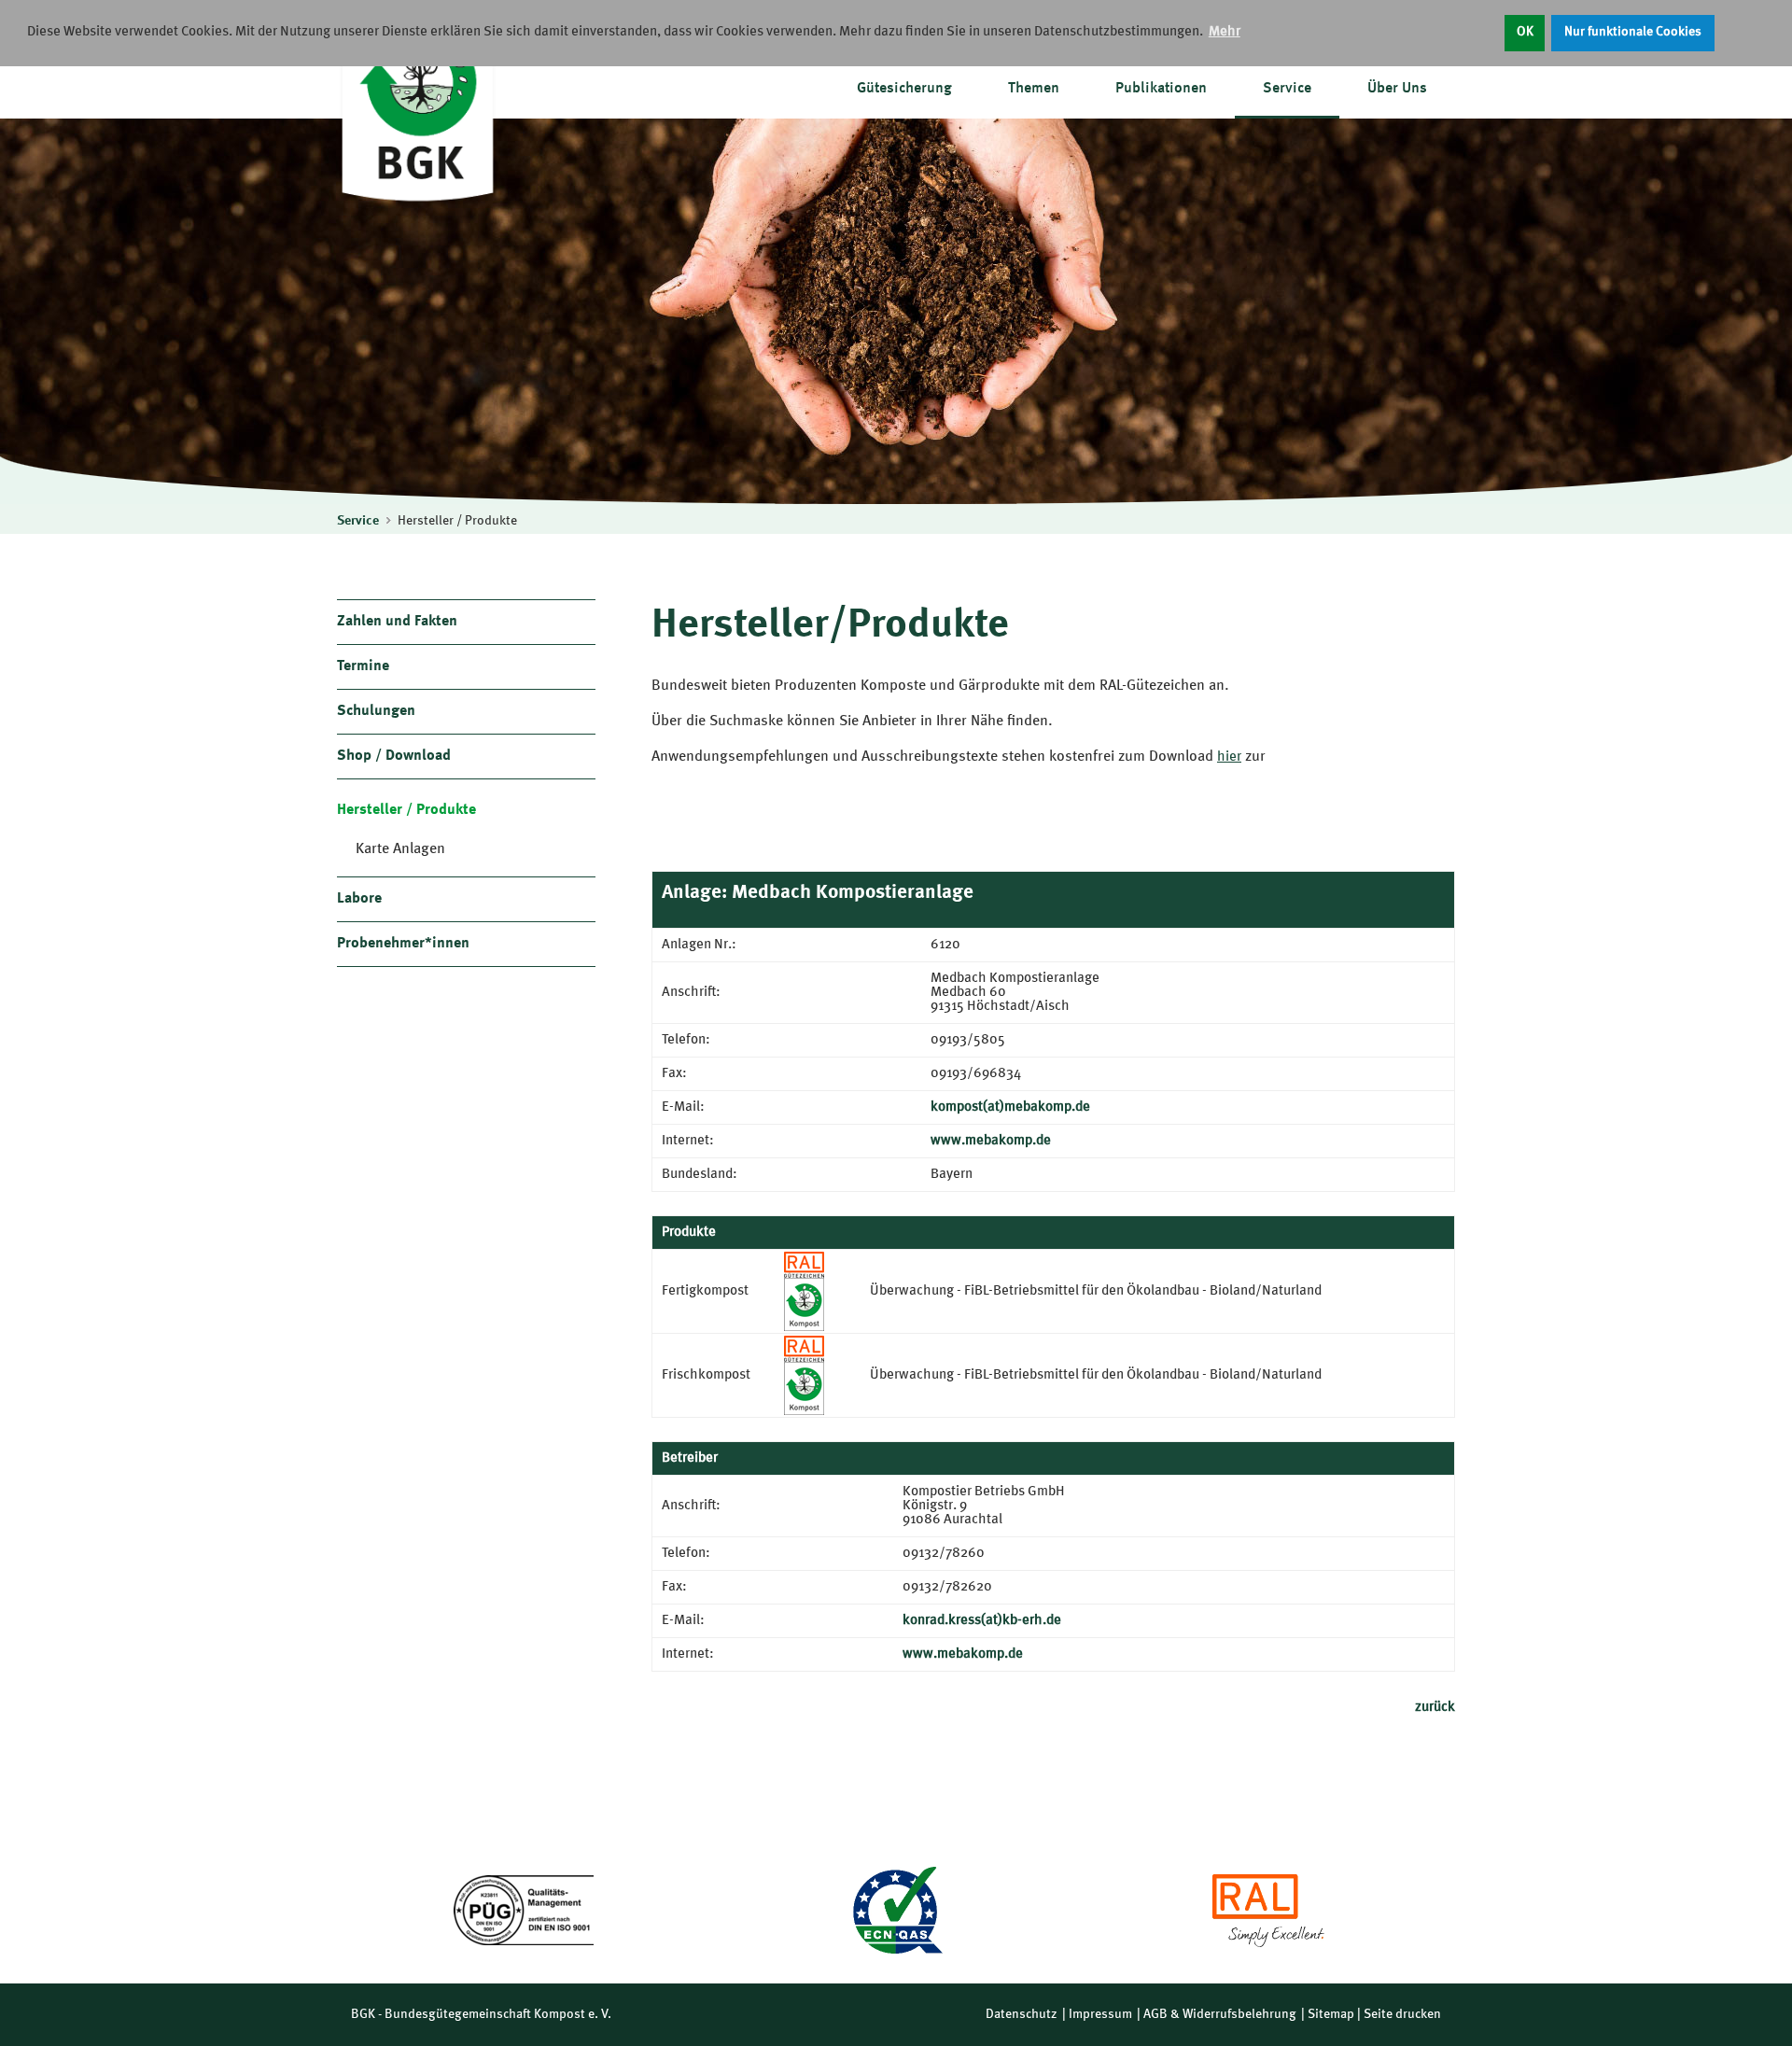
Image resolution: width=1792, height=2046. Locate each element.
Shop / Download (394, 756)
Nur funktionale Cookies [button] (1633, 32)
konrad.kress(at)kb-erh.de (982, 1621)
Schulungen (376, 711)
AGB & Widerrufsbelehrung (1220, 2014)
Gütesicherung (904, 89)
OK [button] (1525, 32)
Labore (359, 899)
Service (1287, 89)
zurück (1435, 1708)
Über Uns (1397, 89)
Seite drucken (1402, 2014)
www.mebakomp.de (991, 1141)
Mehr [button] (1225, 32)
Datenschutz (1022, 2014)
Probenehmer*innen (403, 944)
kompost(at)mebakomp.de (1010, 1107)
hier (1229, 757)
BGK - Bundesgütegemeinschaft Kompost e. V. (481, 2014)
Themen (1034, 89)
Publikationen (1161, 89)
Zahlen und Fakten (397, 622)
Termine (363, 666)
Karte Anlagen (400, 849)
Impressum (1100, 2014)
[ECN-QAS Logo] (896, 1910)
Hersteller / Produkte (457, 521)
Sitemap (1331, 2014)
